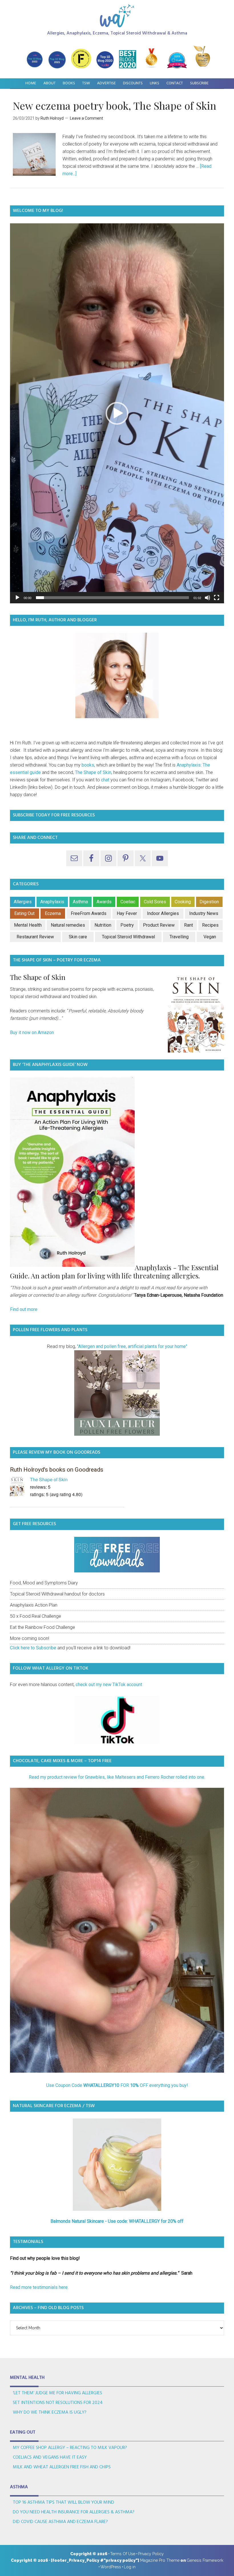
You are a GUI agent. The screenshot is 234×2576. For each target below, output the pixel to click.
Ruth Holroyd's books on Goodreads (57, 1470)
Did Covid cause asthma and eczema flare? (60, 2522)
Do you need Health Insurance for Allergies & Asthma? (74, 2512)
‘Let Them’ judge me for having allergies (58, 2393)
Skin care (78, 937)
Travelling (179, 937)
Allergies (23, 902)
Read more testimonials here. (39, 2287)
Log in (130, 2567)
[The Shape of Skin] (20, 1487)
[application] (117, 413)
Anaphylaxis (52, 902)
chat (105, 780)
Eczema (53, 913)
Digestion (209, 902)
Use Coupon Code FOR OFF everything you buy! (117, 2085)
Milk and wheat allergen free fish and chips (62, 2467)
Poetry (127, 925)
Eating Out (24, 913)
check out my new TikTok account (109, 1685)
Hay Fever (127, 913)
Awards (104, 902)
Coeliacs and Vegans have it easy (50, 2457)
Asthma (80, 902)
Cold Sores (155, 902)
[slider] (112, 598)
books (88, 765)
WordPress (111, 2567)
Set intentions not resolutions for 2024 (58, 2403)
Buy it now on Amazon (32, 1032)
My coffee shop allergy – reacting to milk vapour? (70, 2448)
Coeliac (128, 902)
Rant (188, 925)
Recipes (210, 925)
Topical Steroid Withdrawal (128, 937)
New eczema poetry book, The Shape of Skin (115, 105)
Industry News (204, 913)
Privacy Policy (151, 2554)
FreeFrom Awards (89, 913)
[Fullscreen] (217, 598)
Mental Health (28, 925)
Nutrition (103, 925)
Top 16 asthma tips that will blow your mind (63, 2503)
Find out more (24, 1309)
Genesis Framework (205, 2560)
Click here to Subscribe (33, 1648)
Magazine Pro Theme (160, 2560)
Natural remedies (68, 925)
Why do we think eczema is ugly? (50, 2412)
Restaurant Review (35, 937)
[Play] (17, 598)
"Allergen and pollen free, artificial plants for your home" (132, 1346)
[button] (117, 413)
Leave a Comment (86, 118)
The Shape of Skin (93, 772)
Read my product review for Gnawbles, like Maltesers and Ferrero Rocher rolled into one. (117, 1777)
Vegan (210, 937)
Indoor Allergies (163, 913)
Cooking (183, 902)
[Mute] (207, 598)
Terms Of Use (123, 2554)
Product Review (159, 925)
